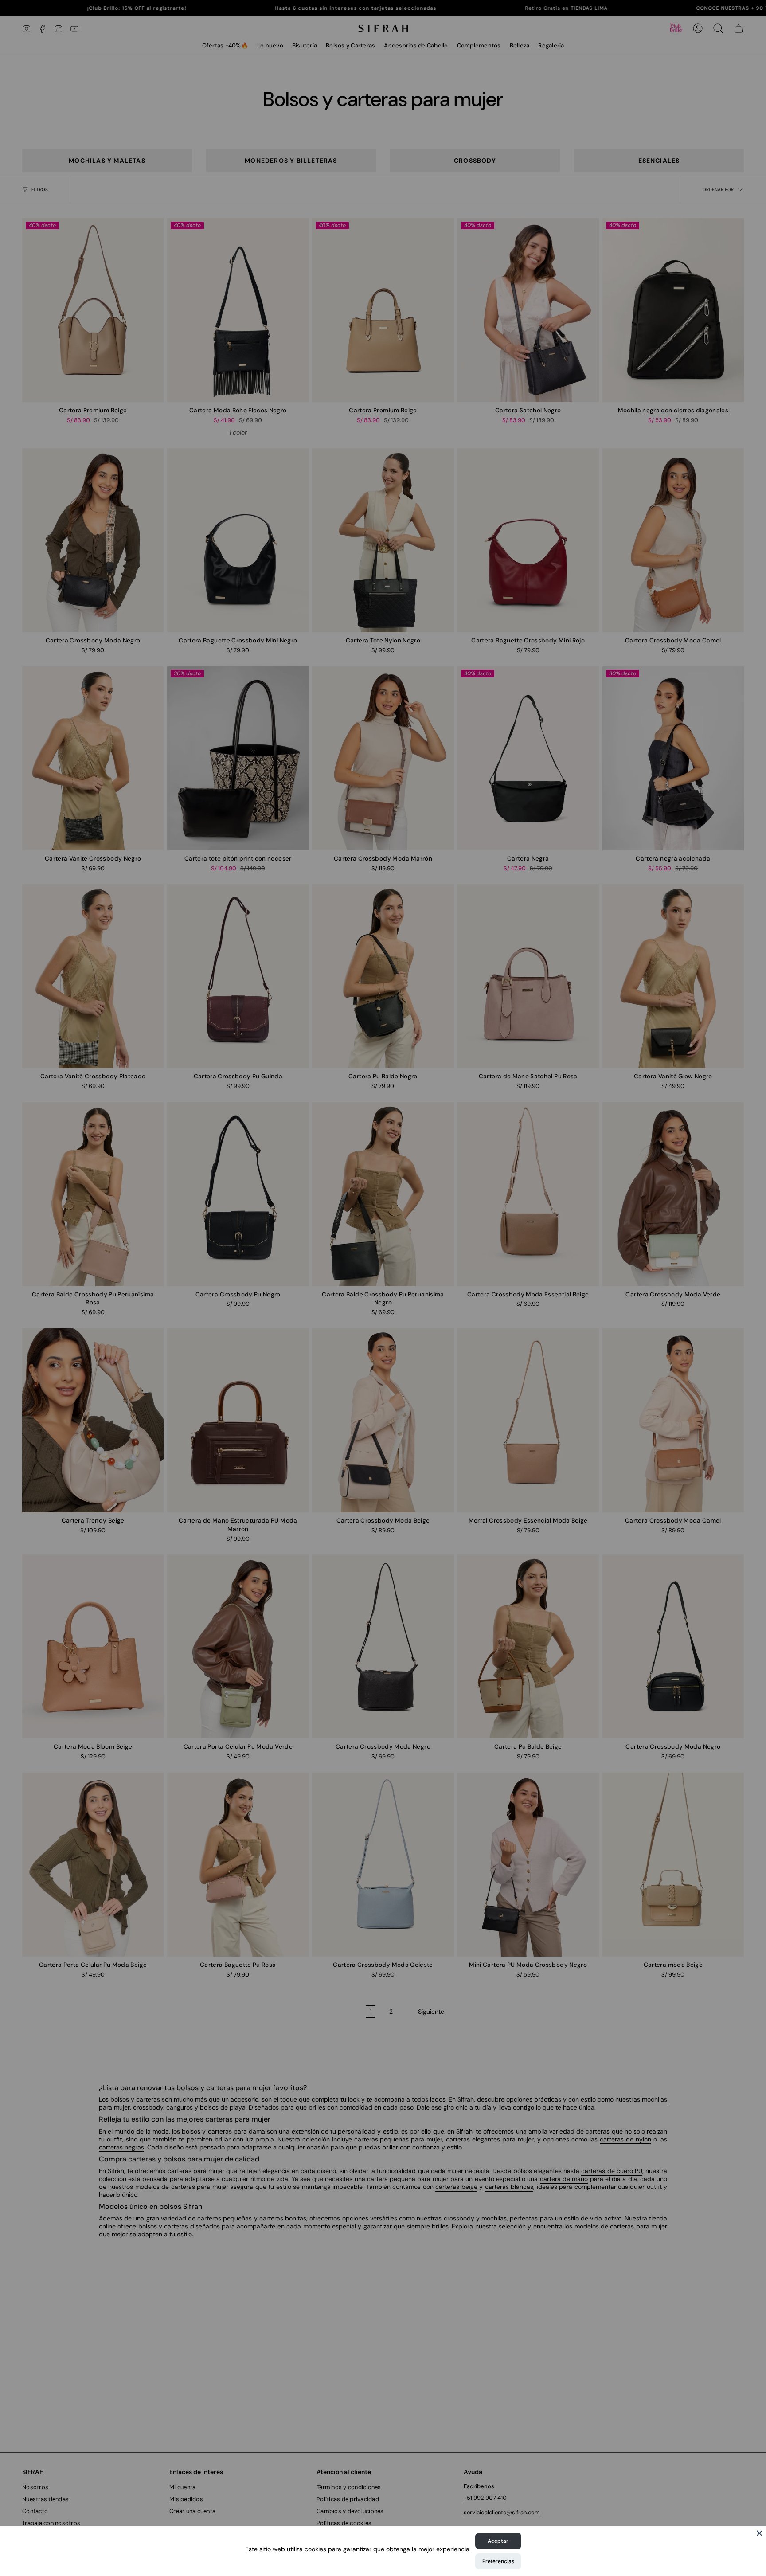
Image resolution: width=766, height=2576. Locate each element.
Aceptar (498, 2541)
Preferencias (498, 2561)
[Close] (759, 2533)
